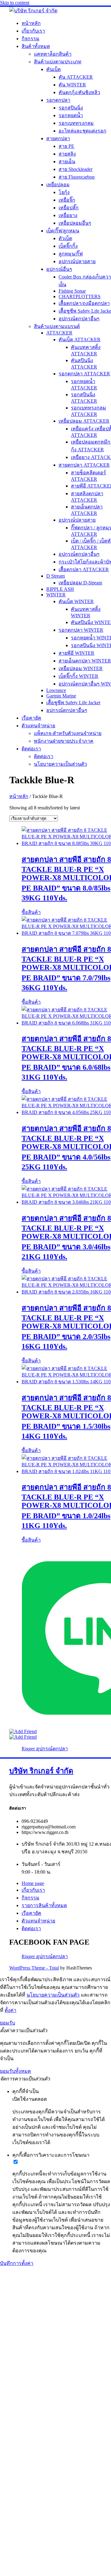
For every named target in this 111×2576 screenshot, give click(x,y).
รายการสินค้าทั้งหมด (44, 1905)
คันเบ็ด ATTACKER (80, 340)
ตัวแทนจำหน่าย (38, 726)
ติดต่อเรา (31, 749)
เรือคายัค (31, 718)
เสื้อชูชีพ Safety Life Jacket (73, 703)
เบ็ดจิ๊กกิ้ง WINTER (78, 676)
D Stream (55, 576)
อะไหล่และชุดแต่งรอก (82, 131)
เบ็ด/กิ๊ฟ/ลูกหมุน (63, 231)
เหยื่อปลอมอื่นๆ (75, 223)
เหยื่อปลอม (58, 185)
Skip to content (15, 3)
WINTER (56, 595)
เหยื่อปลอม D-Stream (80, 583)
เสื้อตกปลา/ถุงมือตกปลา (84, 303)
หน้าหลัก (31, 23)
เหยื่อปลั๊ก (69, 208)
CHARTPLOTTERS (80, 296)
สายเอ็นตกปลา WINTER (85, 661)
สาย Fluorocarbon (77, 177)
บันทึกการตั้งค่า (17, 2263)
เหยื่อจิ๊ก (67, 200)
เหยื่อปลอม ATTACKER (84, 421)
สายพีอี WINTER (76, 653)
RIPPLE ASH (60, 589)
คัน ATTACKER (76, 77)
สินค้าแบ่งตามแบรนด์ (57, 326)
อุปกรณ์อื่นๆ (59, 269)
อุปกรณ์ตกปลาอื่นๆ (79, 319)
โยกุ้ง (64, 192)
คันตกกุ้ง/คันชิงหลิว (79, 92)
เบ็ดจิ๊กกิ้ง (68, 246)
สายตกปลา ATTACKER (84, 465)
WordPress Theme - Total (34, 1968)
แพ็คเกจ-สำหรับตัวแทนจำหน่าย (68, 733)
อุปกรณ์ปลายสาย (77, 261)
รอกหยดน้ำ (71, 115)
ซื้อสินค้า (31, 912)
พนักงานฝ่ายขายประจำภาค (64, 741)
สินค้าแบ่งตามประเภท (58, 62)
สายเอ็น (67, 162)
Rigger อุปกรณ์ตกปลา (45, 1749)
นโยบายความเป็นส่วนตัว (60, 764)
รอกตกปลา (58, 100)
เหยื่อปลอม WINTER (81, 668)
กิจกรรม (31, 39)
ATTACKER (59, 333)
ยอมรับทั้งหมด (15, 2071)
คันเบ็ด (53, 69)
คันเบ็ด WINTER (76, 601)
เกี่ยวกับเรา (33, 31)
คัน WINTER (72, 85)
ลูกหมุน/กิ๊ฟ (71, 254)
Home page (33, 1883)
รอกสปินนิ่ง (71, 108)
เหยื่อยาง (68, 215)
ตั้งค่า (10, 2010)
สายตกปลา (58, 138)
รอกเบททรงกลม (76, 123)
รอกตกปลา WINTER (81, 630)
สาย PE (66, 146)
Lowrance (56, 690)
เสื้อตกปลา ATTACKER (84, 569)
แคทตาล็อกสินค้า (53, 54)
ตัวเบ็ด (65, 238)
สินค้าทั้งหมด (36, 46)
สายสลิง (67, 154)
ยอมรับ (8, 2023)
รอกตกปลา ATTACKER (84, 374)
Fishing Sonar (72, 291)
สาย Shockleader (76, 169)
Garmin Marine (61, 696)
